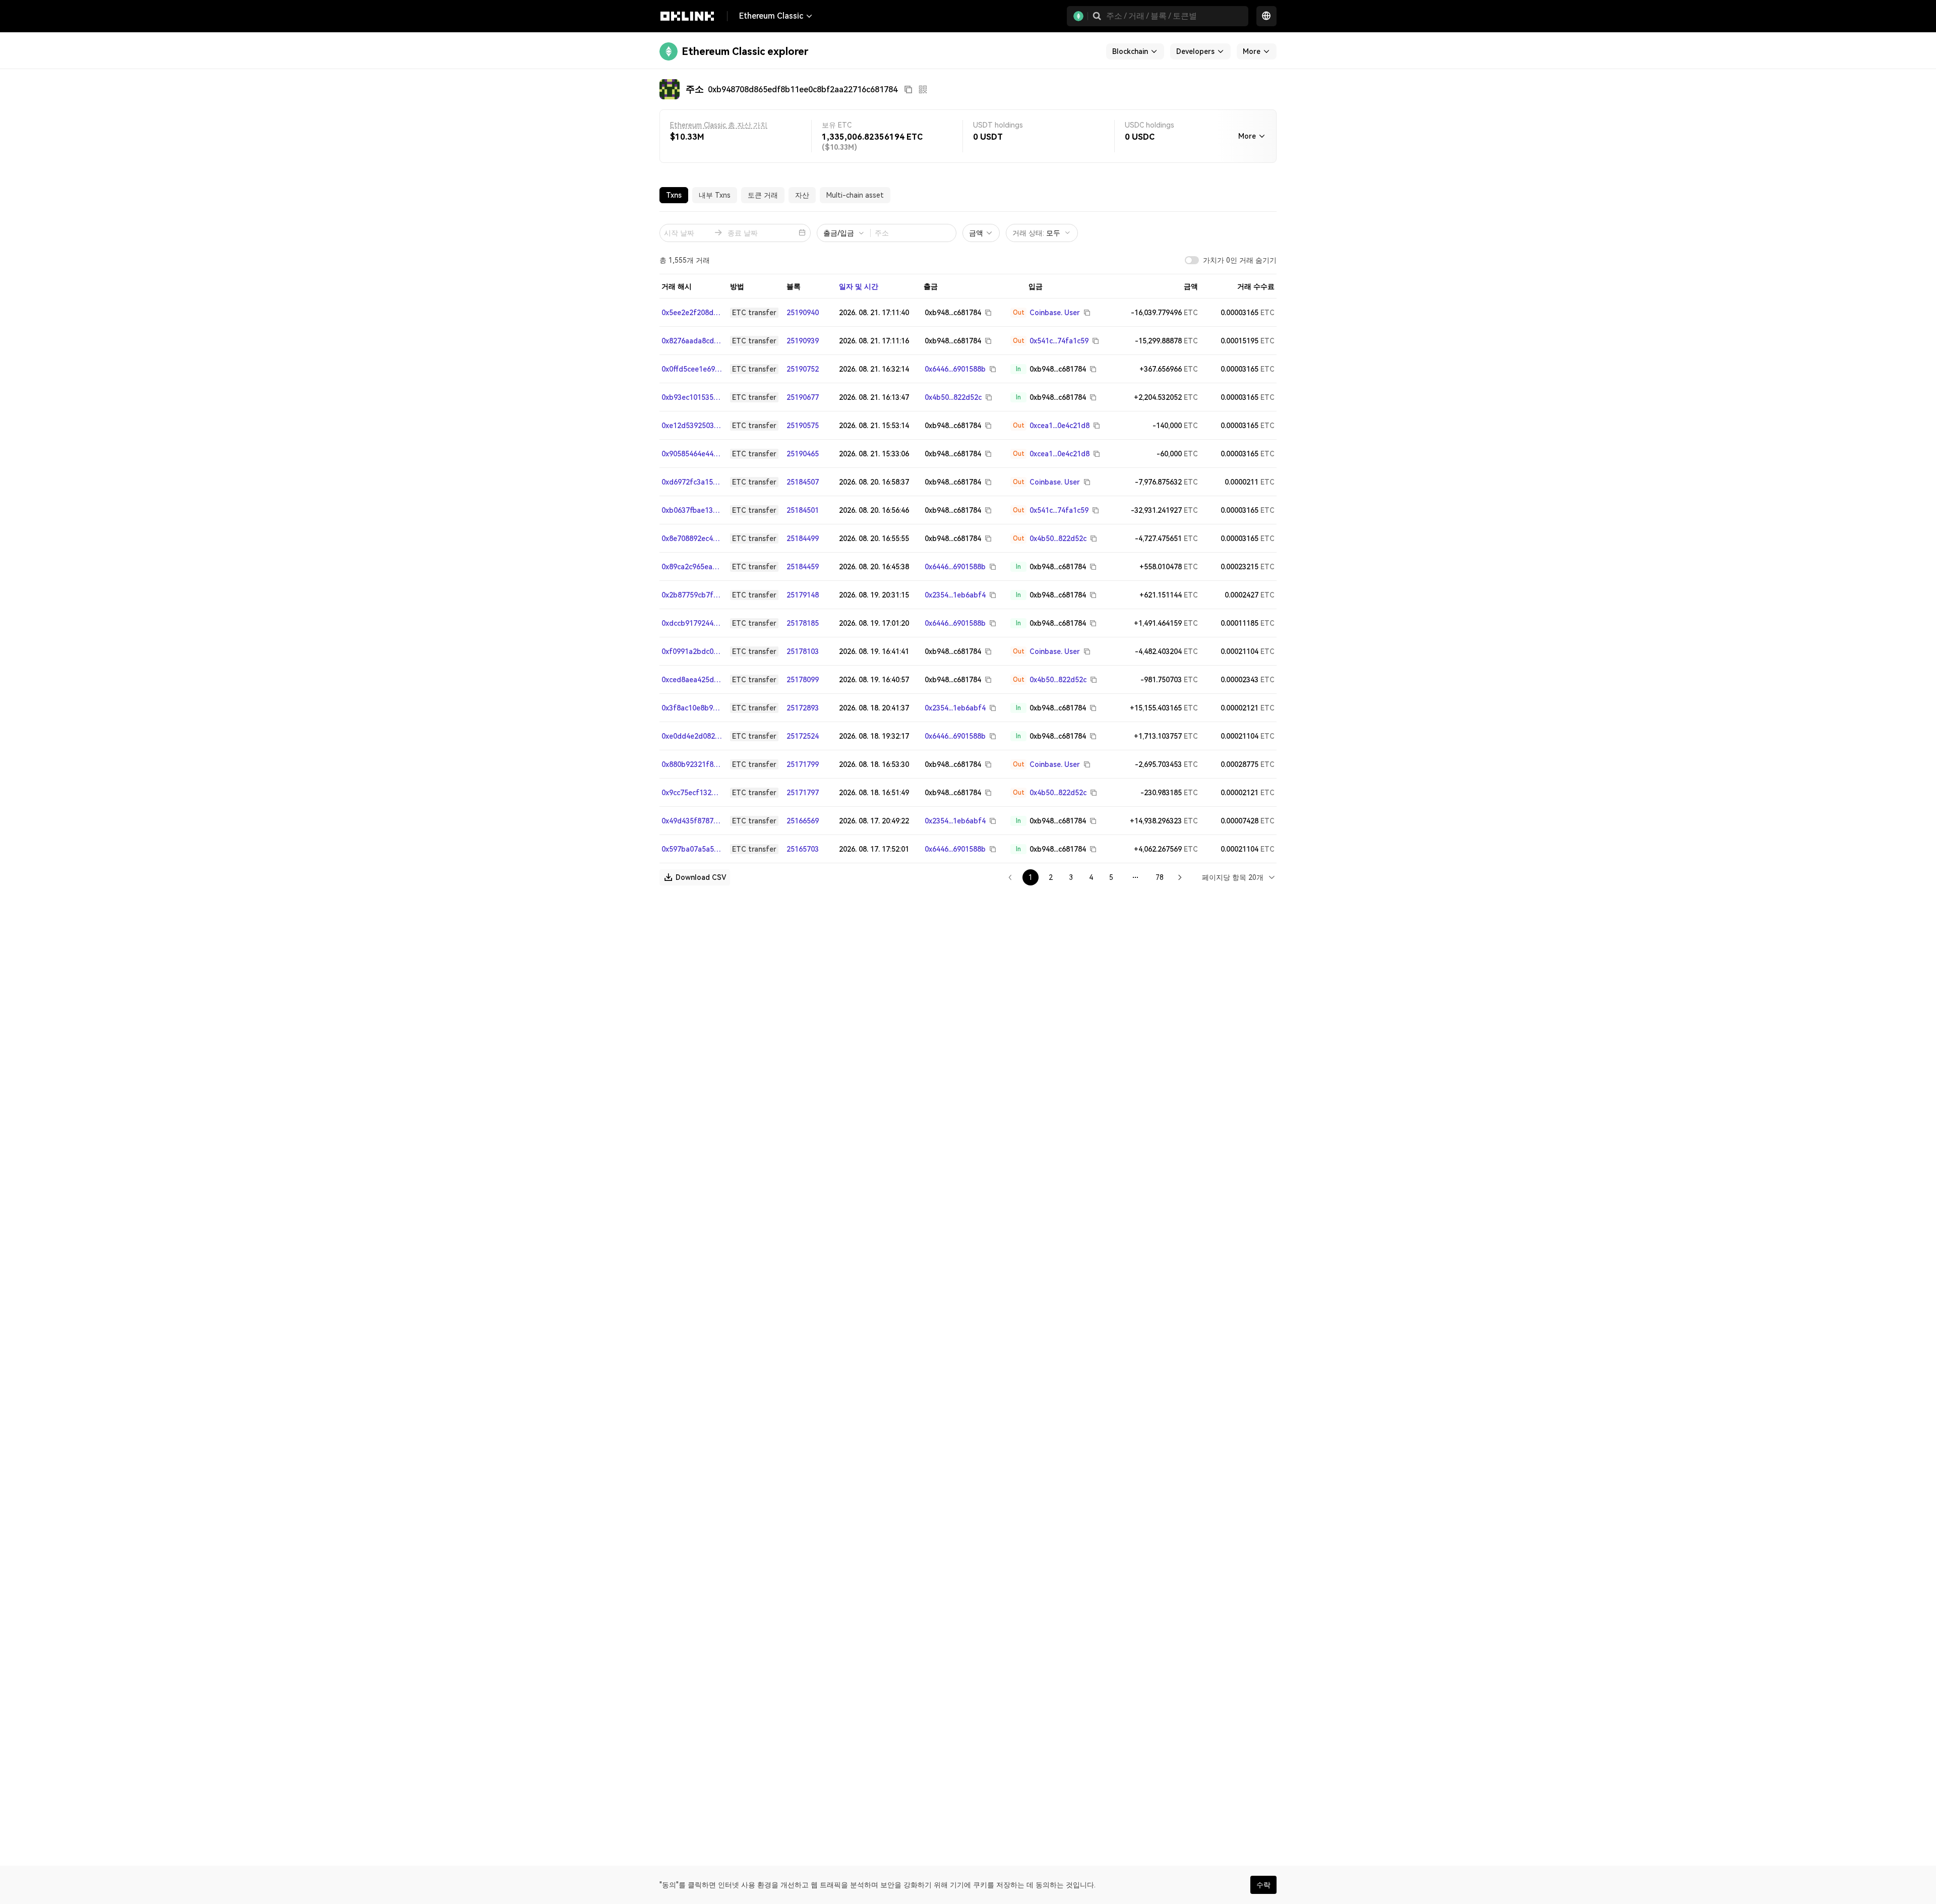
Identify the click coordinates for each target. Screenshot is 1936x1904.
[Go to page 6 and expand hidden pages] (1135, 877)
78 (1160, 877)
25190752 (803, 369)
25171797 (803, 793)
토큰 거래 (763, 195)
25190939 (803, 341)
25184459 (803, 567)
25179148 (803, 595)
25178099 (803, 680)
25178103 (803, 651)
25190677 (803, 397)
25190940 (803, 313)
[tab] (674, 195)
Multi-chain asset (855, 195)
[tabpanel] (968, 549)
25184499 (803, 539)
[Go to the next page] (1180, 877)
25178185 (803, 623)
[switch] (1192, 260)
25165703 (803, 849)
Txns (674, 195)
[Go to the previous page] (1010, 877)
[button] (1097, 16)
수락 (1263, 1885)
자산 (802, 195)
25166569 (803, 821)
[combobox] (1239, 877)
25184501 (803, 510)
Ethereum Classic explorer (745, 51)
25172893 (803, 708)
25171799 (803, 764)
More (1247, 136)
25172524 (803, 736)
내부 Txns (715, 195)
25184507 (803, 482)
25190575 (803, 426)
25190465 (803, 454)
